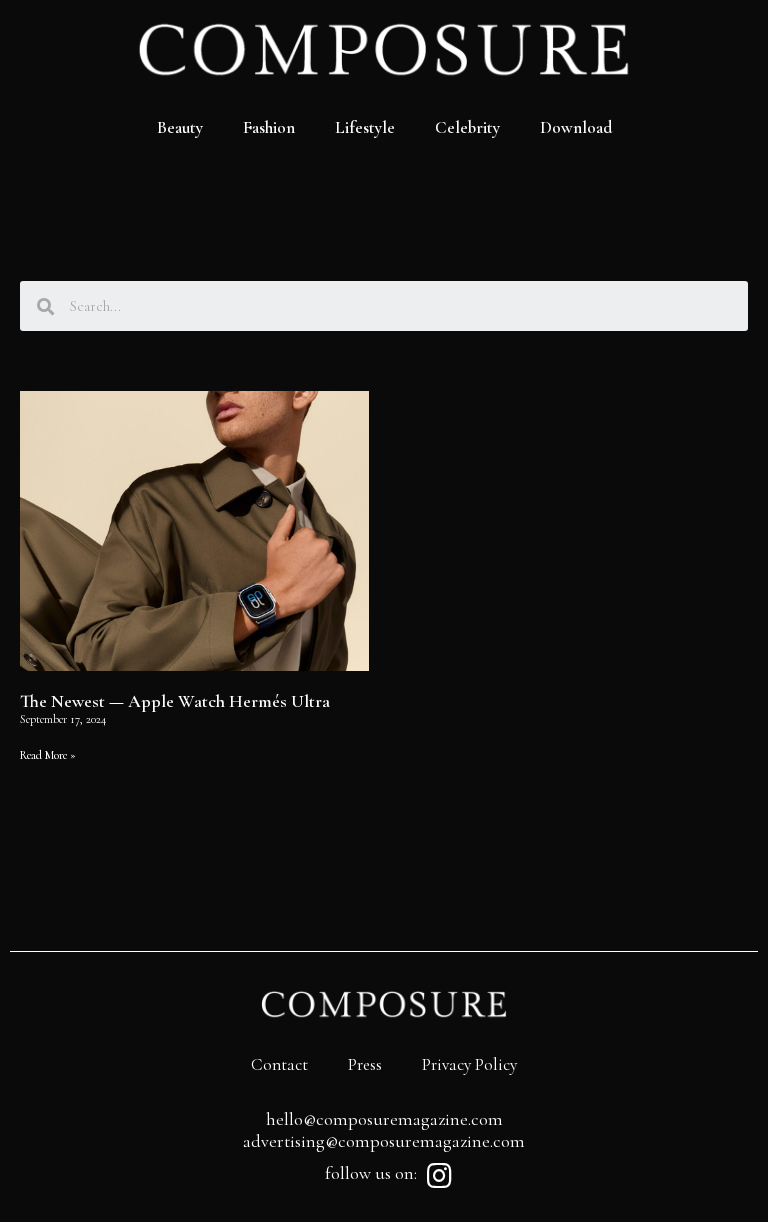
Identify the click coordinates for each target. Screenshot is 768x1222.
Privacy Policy (469, 1064)
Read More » (48, 755)
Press (365, 1064)
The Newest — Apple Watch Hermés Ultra (175, 701)
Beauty (180, 127)
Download (576, 127)
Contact (279, 1064)
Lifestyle (365, 127)
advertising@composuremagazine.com (384, 1141)
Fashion (269, 127)
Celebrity (467, 127)
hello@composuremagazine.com (384, 1119)
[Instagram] (439, 1176)
